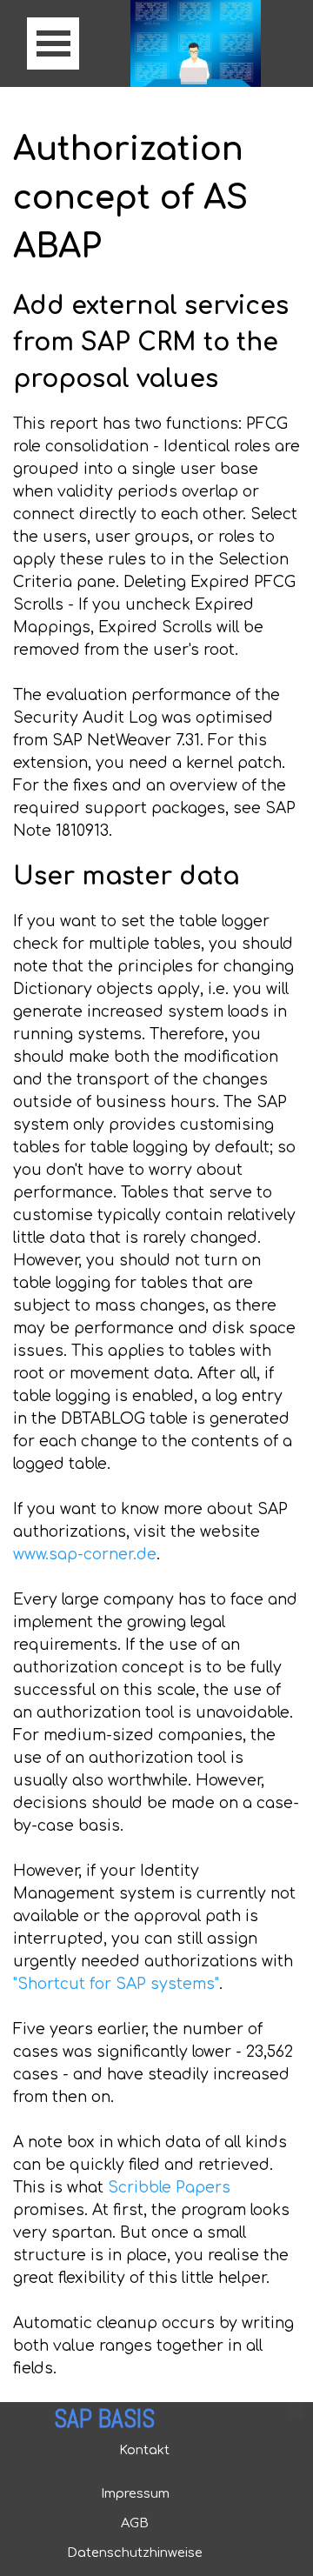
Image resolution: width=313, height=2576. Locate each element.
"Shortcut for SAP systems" (116, 1984)
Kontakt (144, 2450)
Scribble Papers (169, 2188)
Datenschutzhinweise (135, 2553)
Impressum (135, 2493)
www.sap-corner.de (85, 1555)
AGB (135, 2523)
